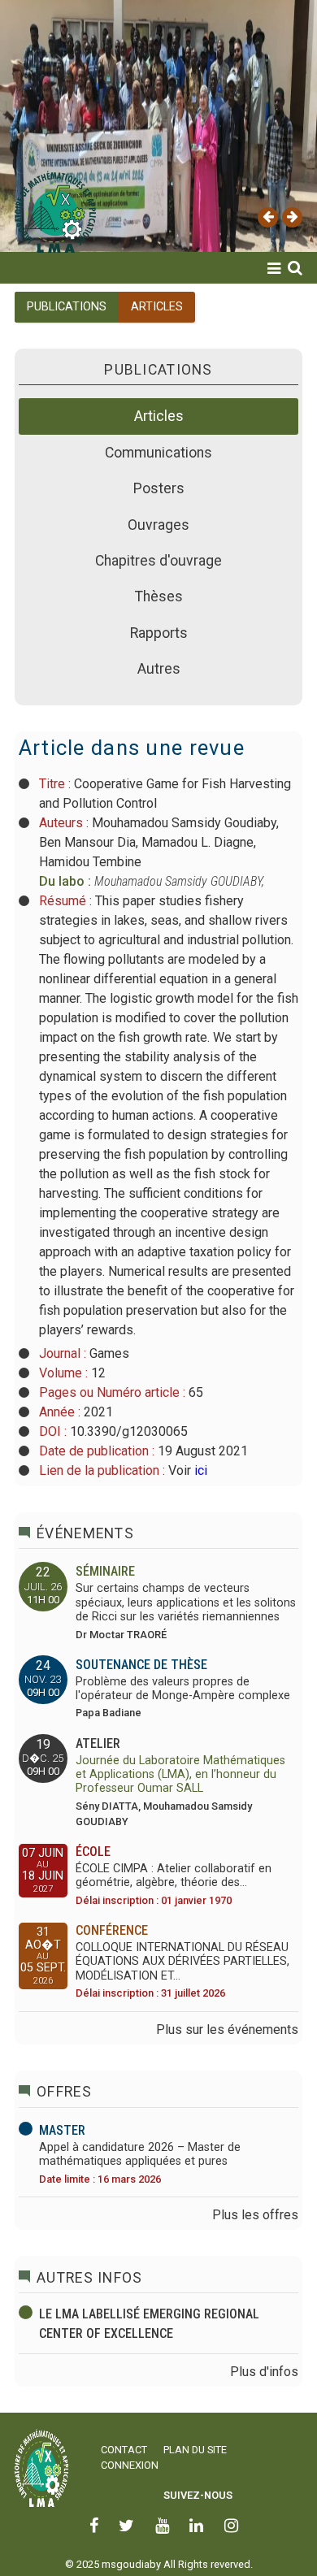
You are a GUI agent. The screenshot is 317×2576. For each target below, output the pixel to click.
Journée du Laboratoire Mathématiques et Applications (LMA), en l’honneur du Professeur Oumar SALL (180, 1775)
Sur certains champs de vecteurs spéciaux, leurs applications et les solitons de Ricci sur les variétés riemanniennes (186, 1602)
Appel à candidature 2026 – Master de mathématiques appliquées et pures (140, 2154)
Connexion (130, 2465)
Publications (57, 367)
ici (199, 1470)
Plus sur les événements (227, 2030)
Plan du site (195, 2450)
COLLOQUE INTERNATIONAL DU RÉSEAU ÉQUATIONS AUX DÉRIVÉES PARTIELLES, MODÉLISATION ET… (182, 1962)
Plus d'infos (264, 2372)
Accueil (33, 290)
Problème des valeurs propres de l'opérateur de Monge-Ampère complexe (183, 1689)
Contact (124, 2450)
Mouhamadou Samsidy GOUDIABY (178, 881)
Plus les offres (255, 2215)
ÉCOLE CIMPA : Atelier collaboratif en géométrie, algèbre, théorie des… (174, 1876)
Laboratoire (54, 329)
